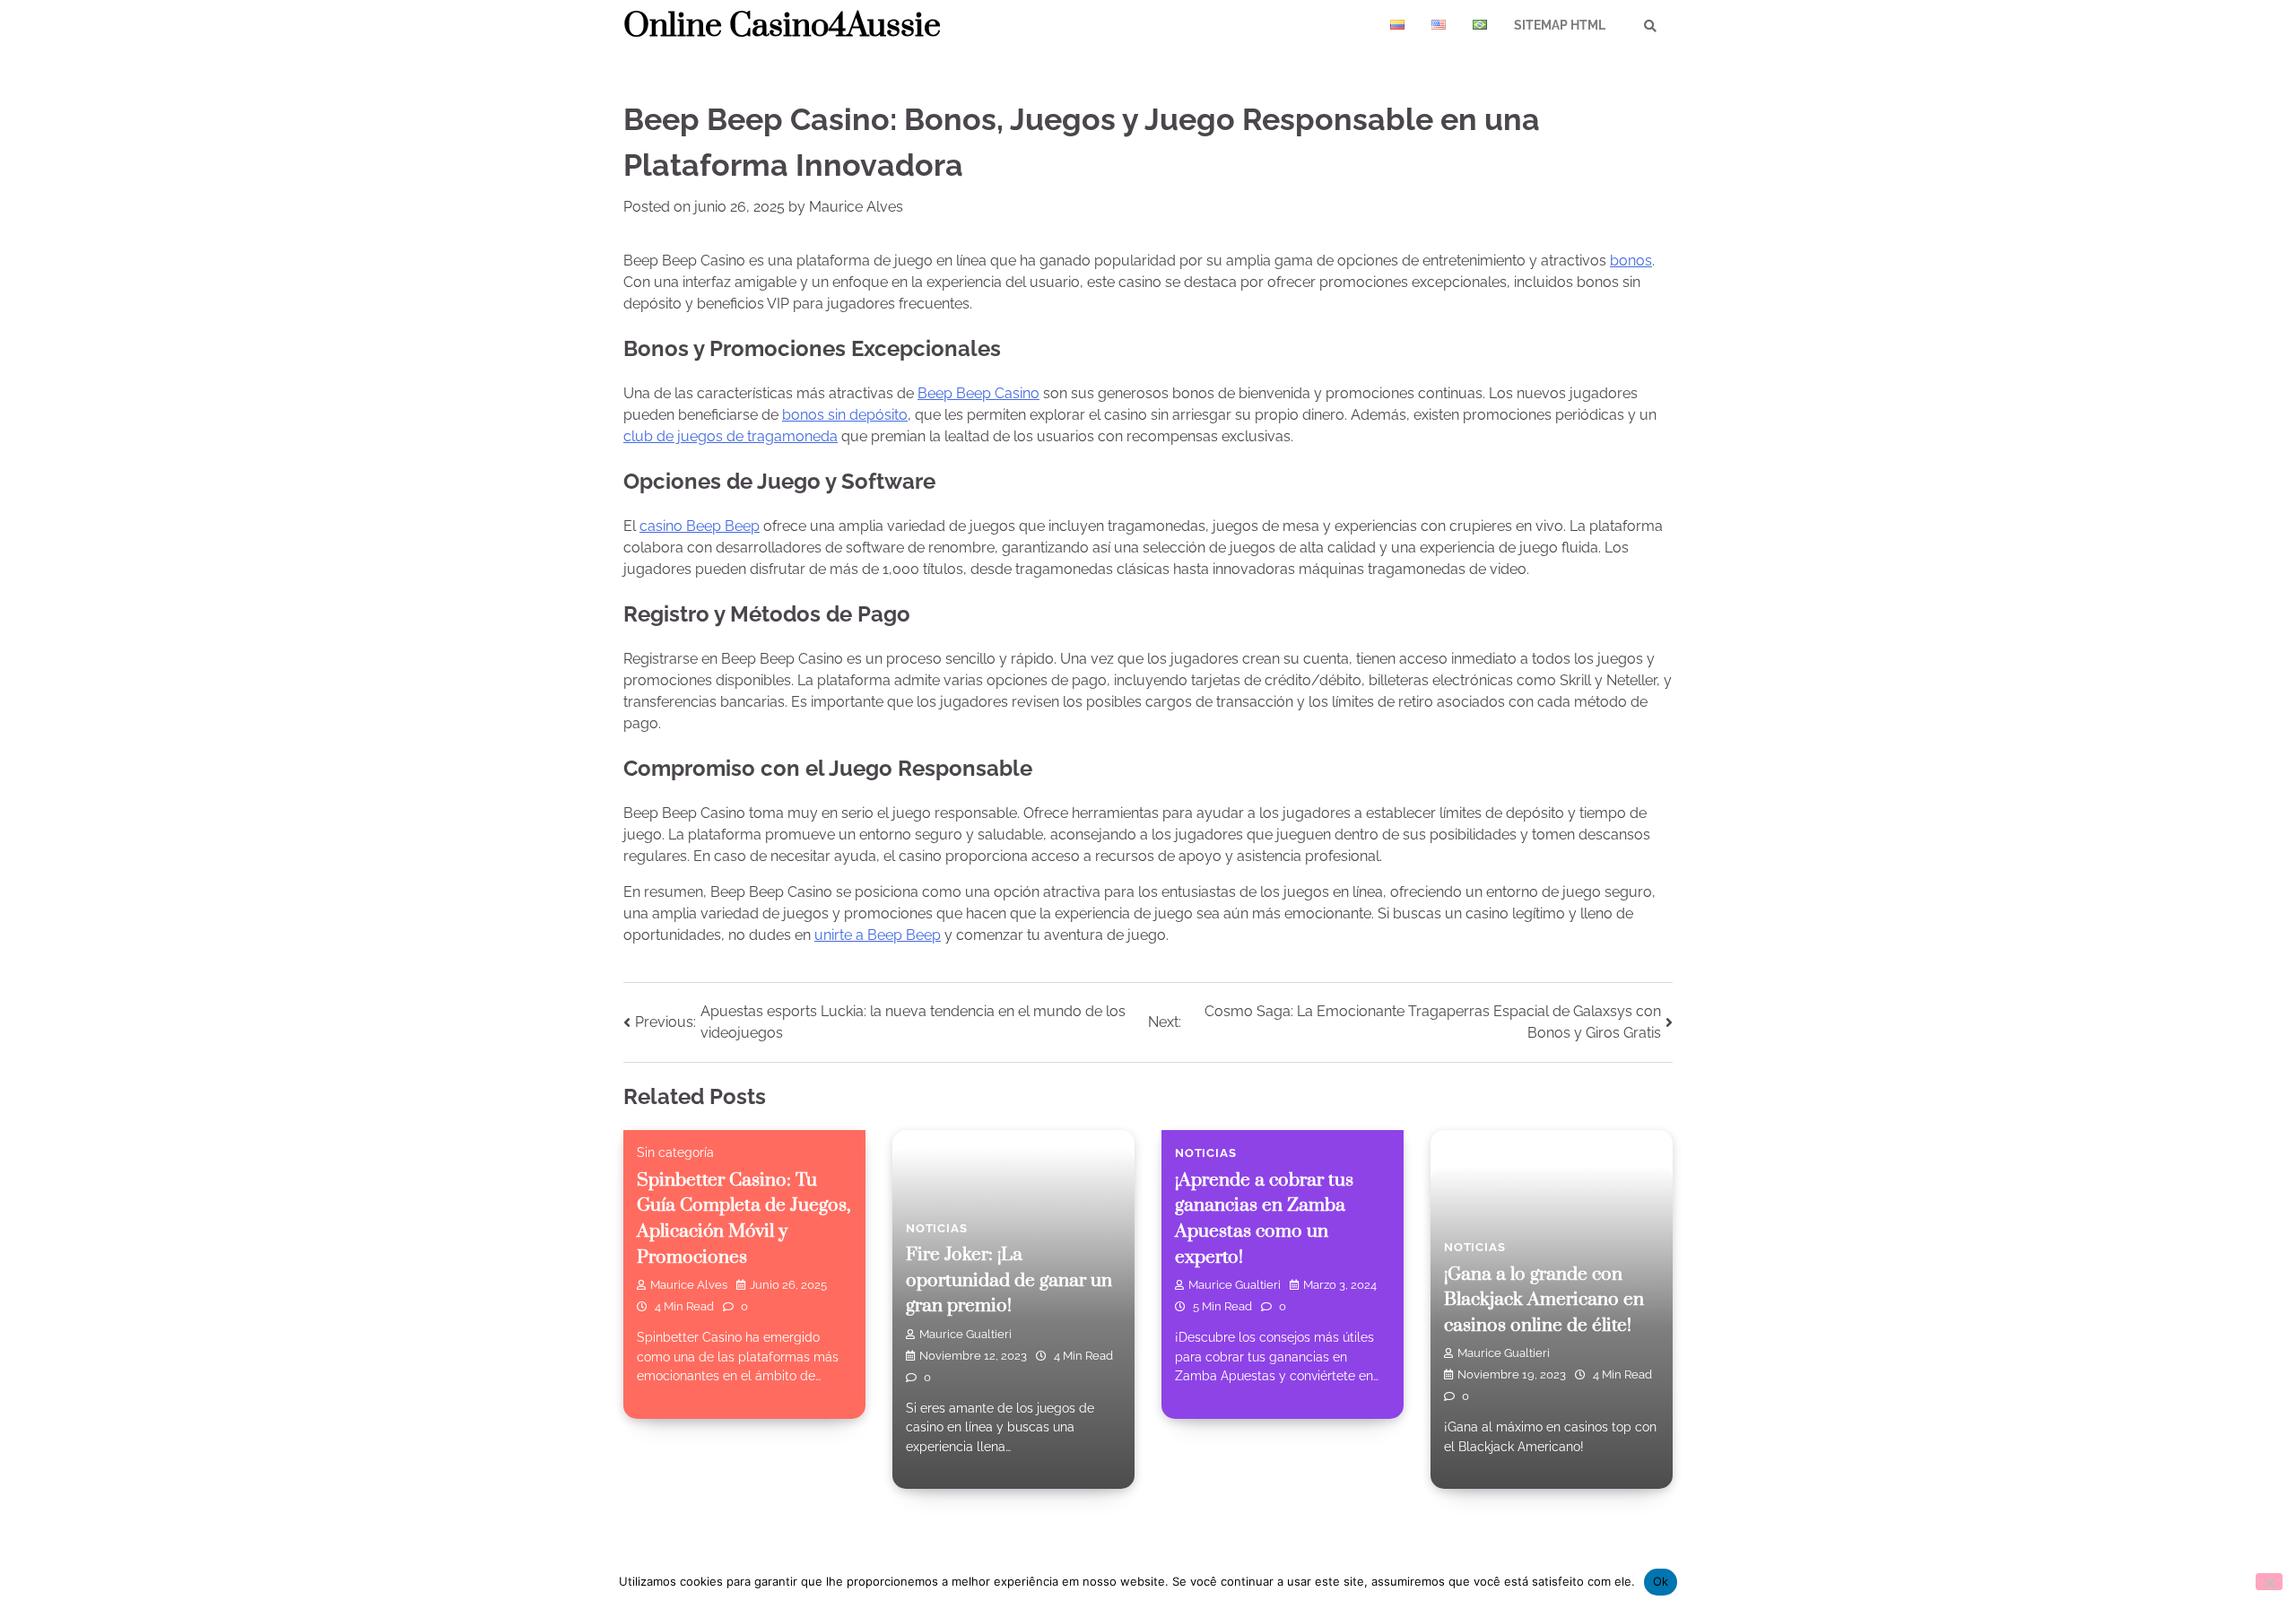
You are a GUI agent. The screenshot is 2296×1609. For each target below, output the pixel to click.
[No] (2269, 1582)
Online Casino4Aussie (782, 26)
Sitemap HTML (1560, 25)
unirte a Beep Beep (878, 935)
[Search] (1650, 26)
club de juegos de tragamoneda (731, 436)
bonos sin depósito (845, 415)
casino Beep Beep (700, 526)
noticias (936, 1228)
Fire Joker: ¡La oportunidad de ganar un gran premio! (1009, 1280)
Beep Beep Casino (978, 393)
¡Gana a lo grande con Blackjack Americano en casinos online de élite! (1544, 1300)
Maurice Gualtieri (965, 1334)
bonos (1631, 261)
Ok (1661, 1581)
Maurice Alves (856, 207)
